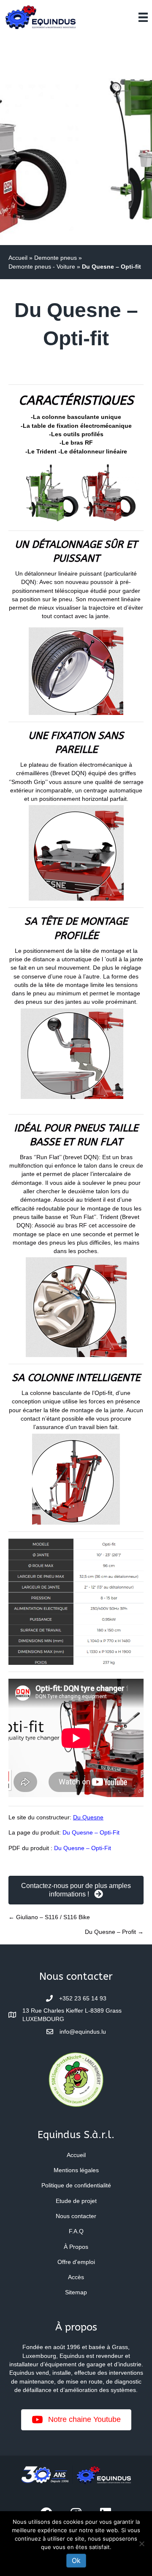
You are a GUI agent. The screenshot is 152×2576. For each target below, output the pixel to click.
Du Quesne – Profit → (114, 1932)
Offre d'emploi (76, 2262)
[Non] (141, 2544)
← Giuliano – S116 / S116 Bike (49, 1917)
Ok (76, 2560)
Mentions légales (76, 2170)
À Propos (76, 2247)
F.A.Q (76, 2231)
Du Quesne (88, 1817)
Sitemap (76, 2292)
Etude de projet (76, 2201)
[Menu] (143, 17)
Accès (76, 2277)
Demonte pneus (56, 258)
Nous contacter (76, 2216)
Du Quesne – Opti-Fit (91, 1832)
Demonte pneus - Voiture (42, 267)
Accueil (18, 258)
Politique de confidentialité (76, 2185)
